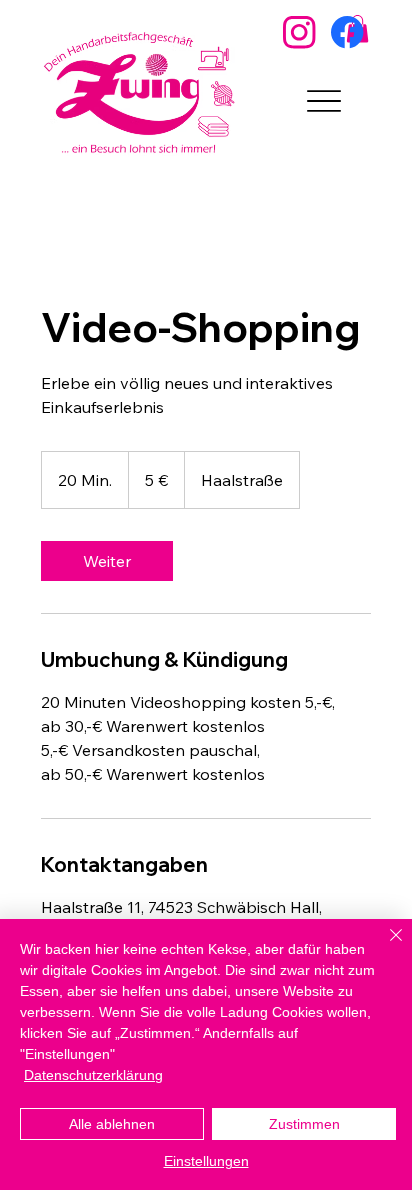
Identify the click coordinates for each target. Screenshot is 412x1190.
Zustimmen (304, 1124)
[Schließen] (384, 947)
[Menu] (324, 101)
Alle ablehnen (112, 1124)
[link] (107, 561)
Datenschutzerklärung (93, 1075)
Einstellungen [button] (206, 1161)
